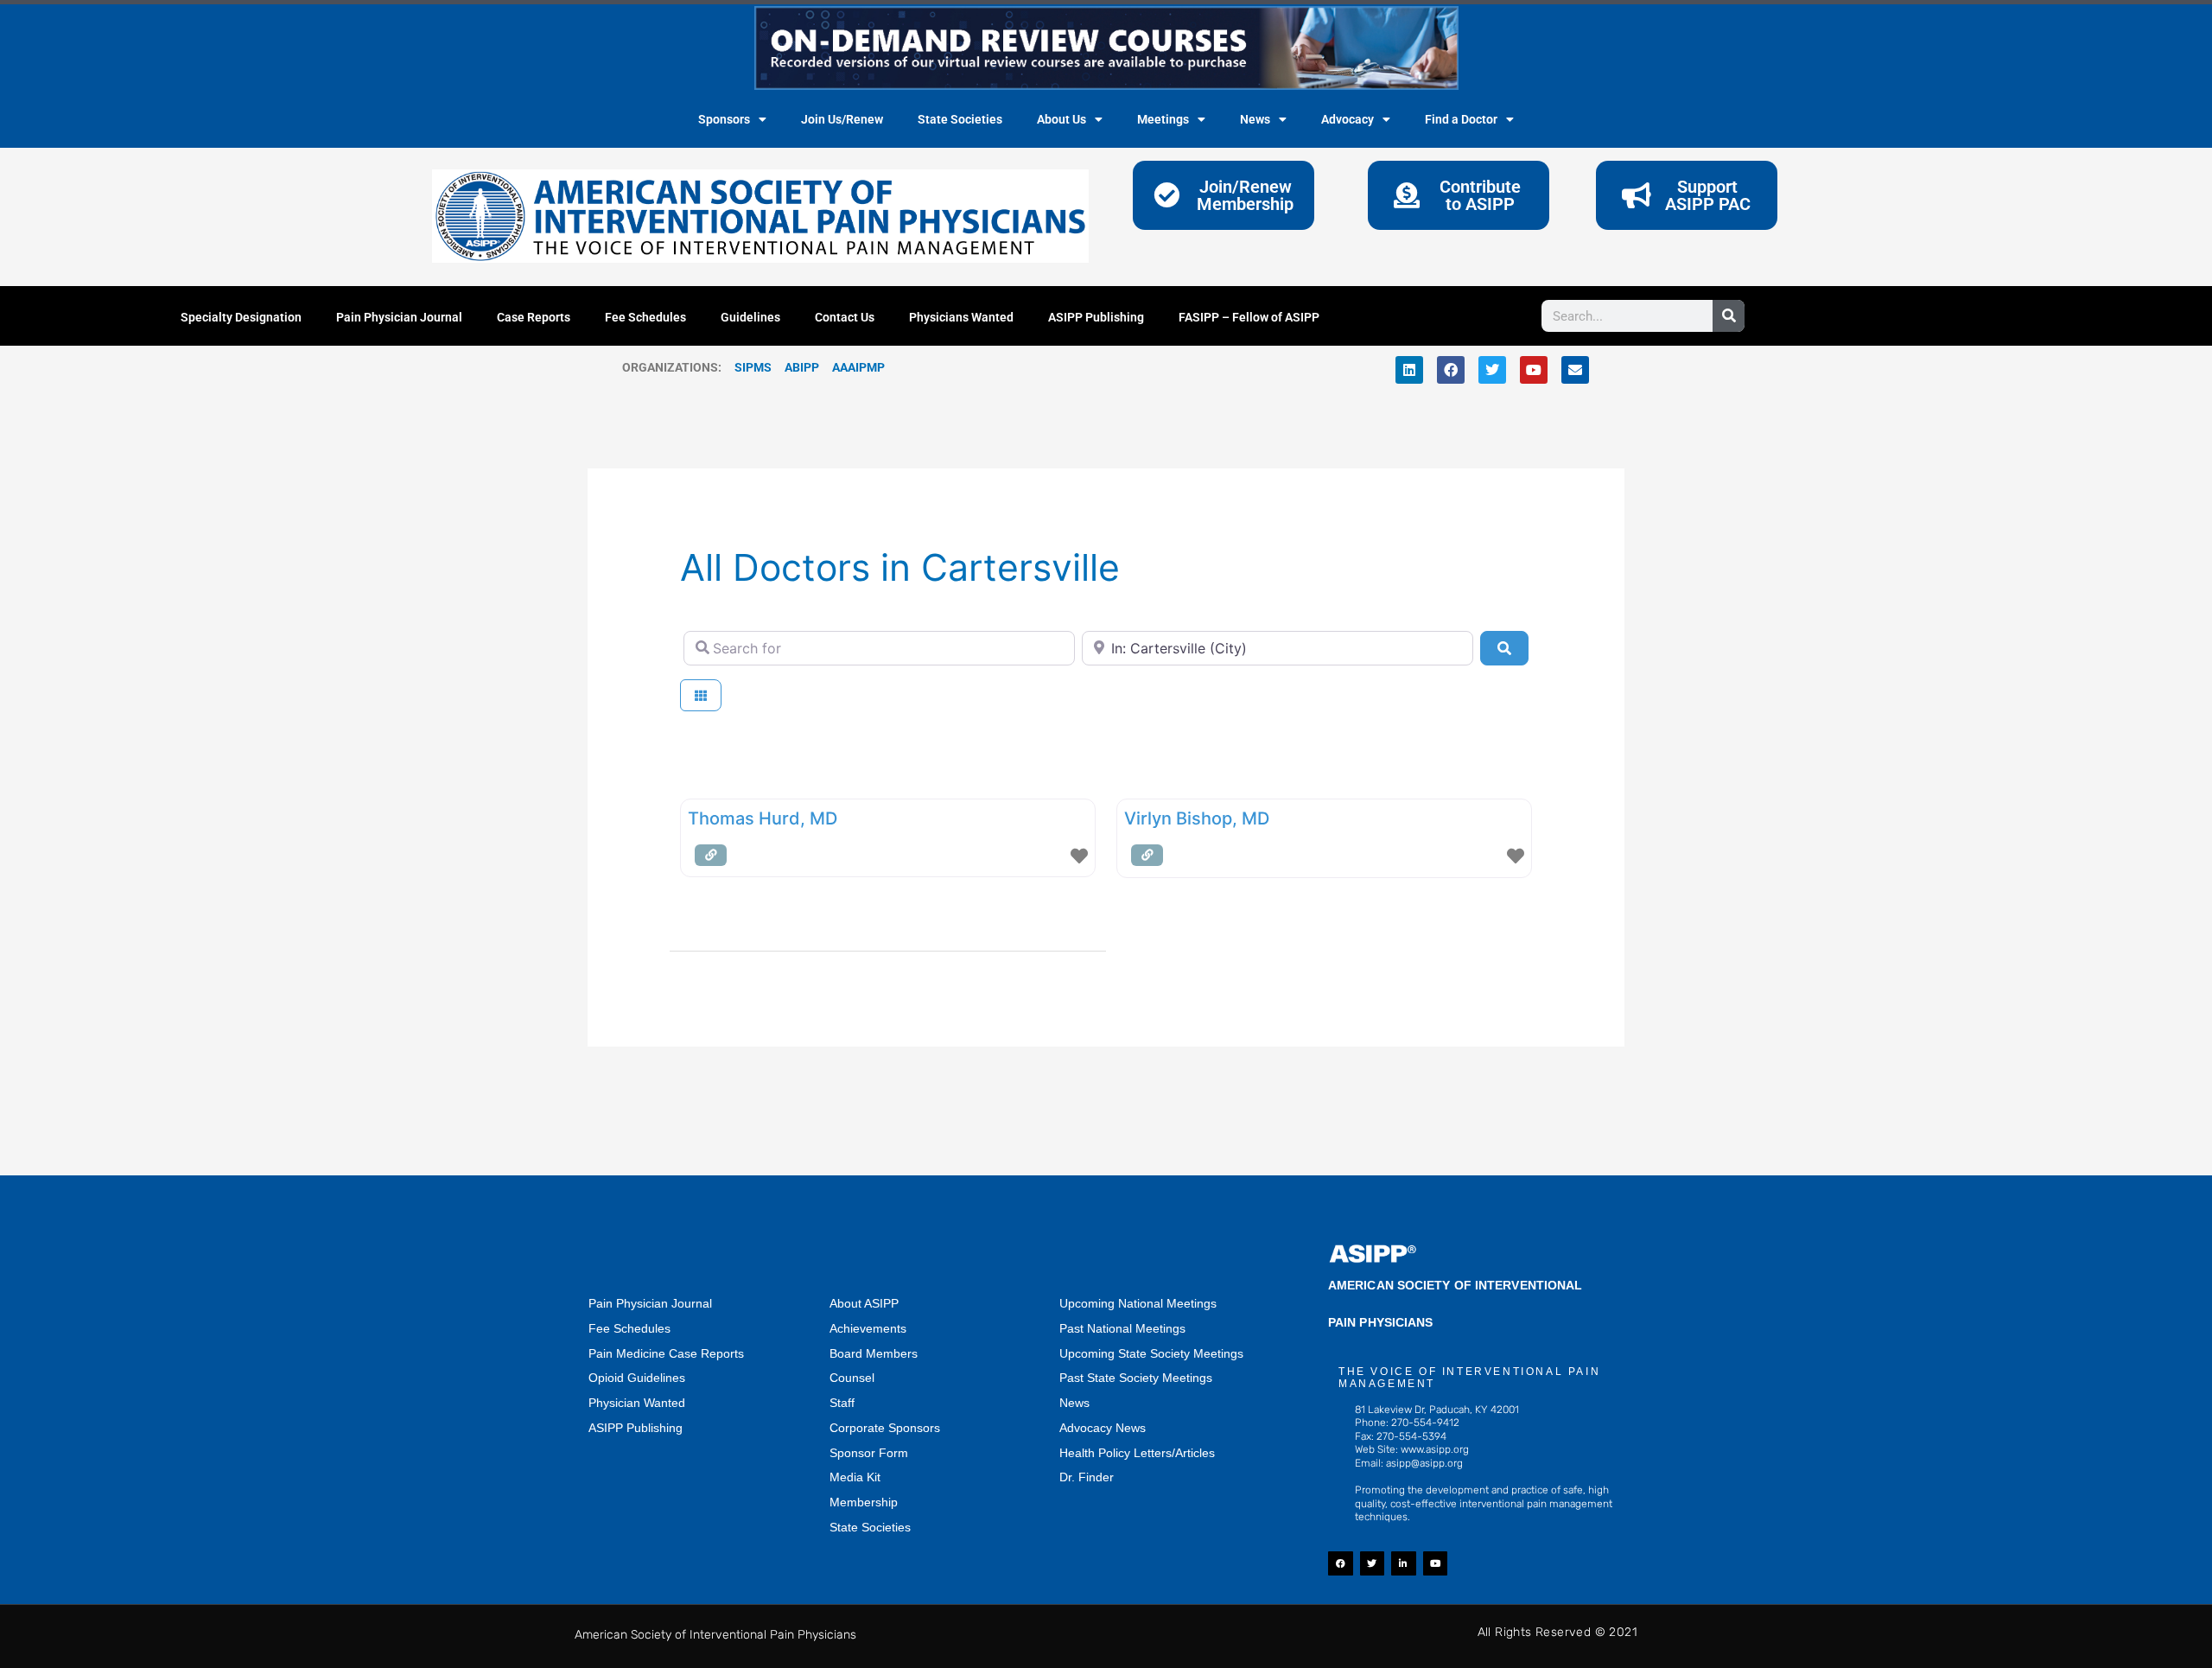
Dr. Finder (1087, 1477)
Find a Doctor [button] (1461, 119)
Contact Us (845, 317)
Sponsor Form (869, 1453)
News (1074, 1403)
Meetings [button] (1163, 119)
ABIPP (802, 367)
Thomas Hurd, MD (763, 818)
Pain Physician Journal (399, 317)
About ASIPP (864, 1303)
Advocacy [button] (1348, 119)
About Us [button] (1062, 119)
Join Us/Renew (842, 119)
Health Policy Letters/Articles (1137, 1453)
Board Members (874, 1353)
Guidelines (750, 317)
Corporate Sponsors (885, 1428)
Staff (842, 1403)
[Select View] (701, 695)
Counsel (852, 1378)
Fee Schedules (645, 317)
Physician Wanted (637, 1403)
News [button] (1255, 119)
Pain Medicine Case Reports (666, 1353)
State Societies (960, 119)
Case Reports (534, 317)
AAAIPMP (858, 367)
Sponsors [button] (724, 119)
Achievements (868, 1328)
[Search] (1729, 316)
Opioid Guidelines (637, 1378)
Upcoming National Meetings (1138, 1303)
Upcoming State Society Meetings (1151, 1353)
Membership (864, 1502)
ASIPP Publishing (1096, 317)
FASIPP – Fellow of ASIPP (1249, 317)
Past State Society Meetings (1136, 1378)
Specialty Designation (241, 317)
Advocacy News (1103, 1428)
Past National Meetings (1122, 1328)
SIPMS (747, 367)
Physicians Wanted (961, 317)
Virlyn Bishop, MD (1197, 818)
